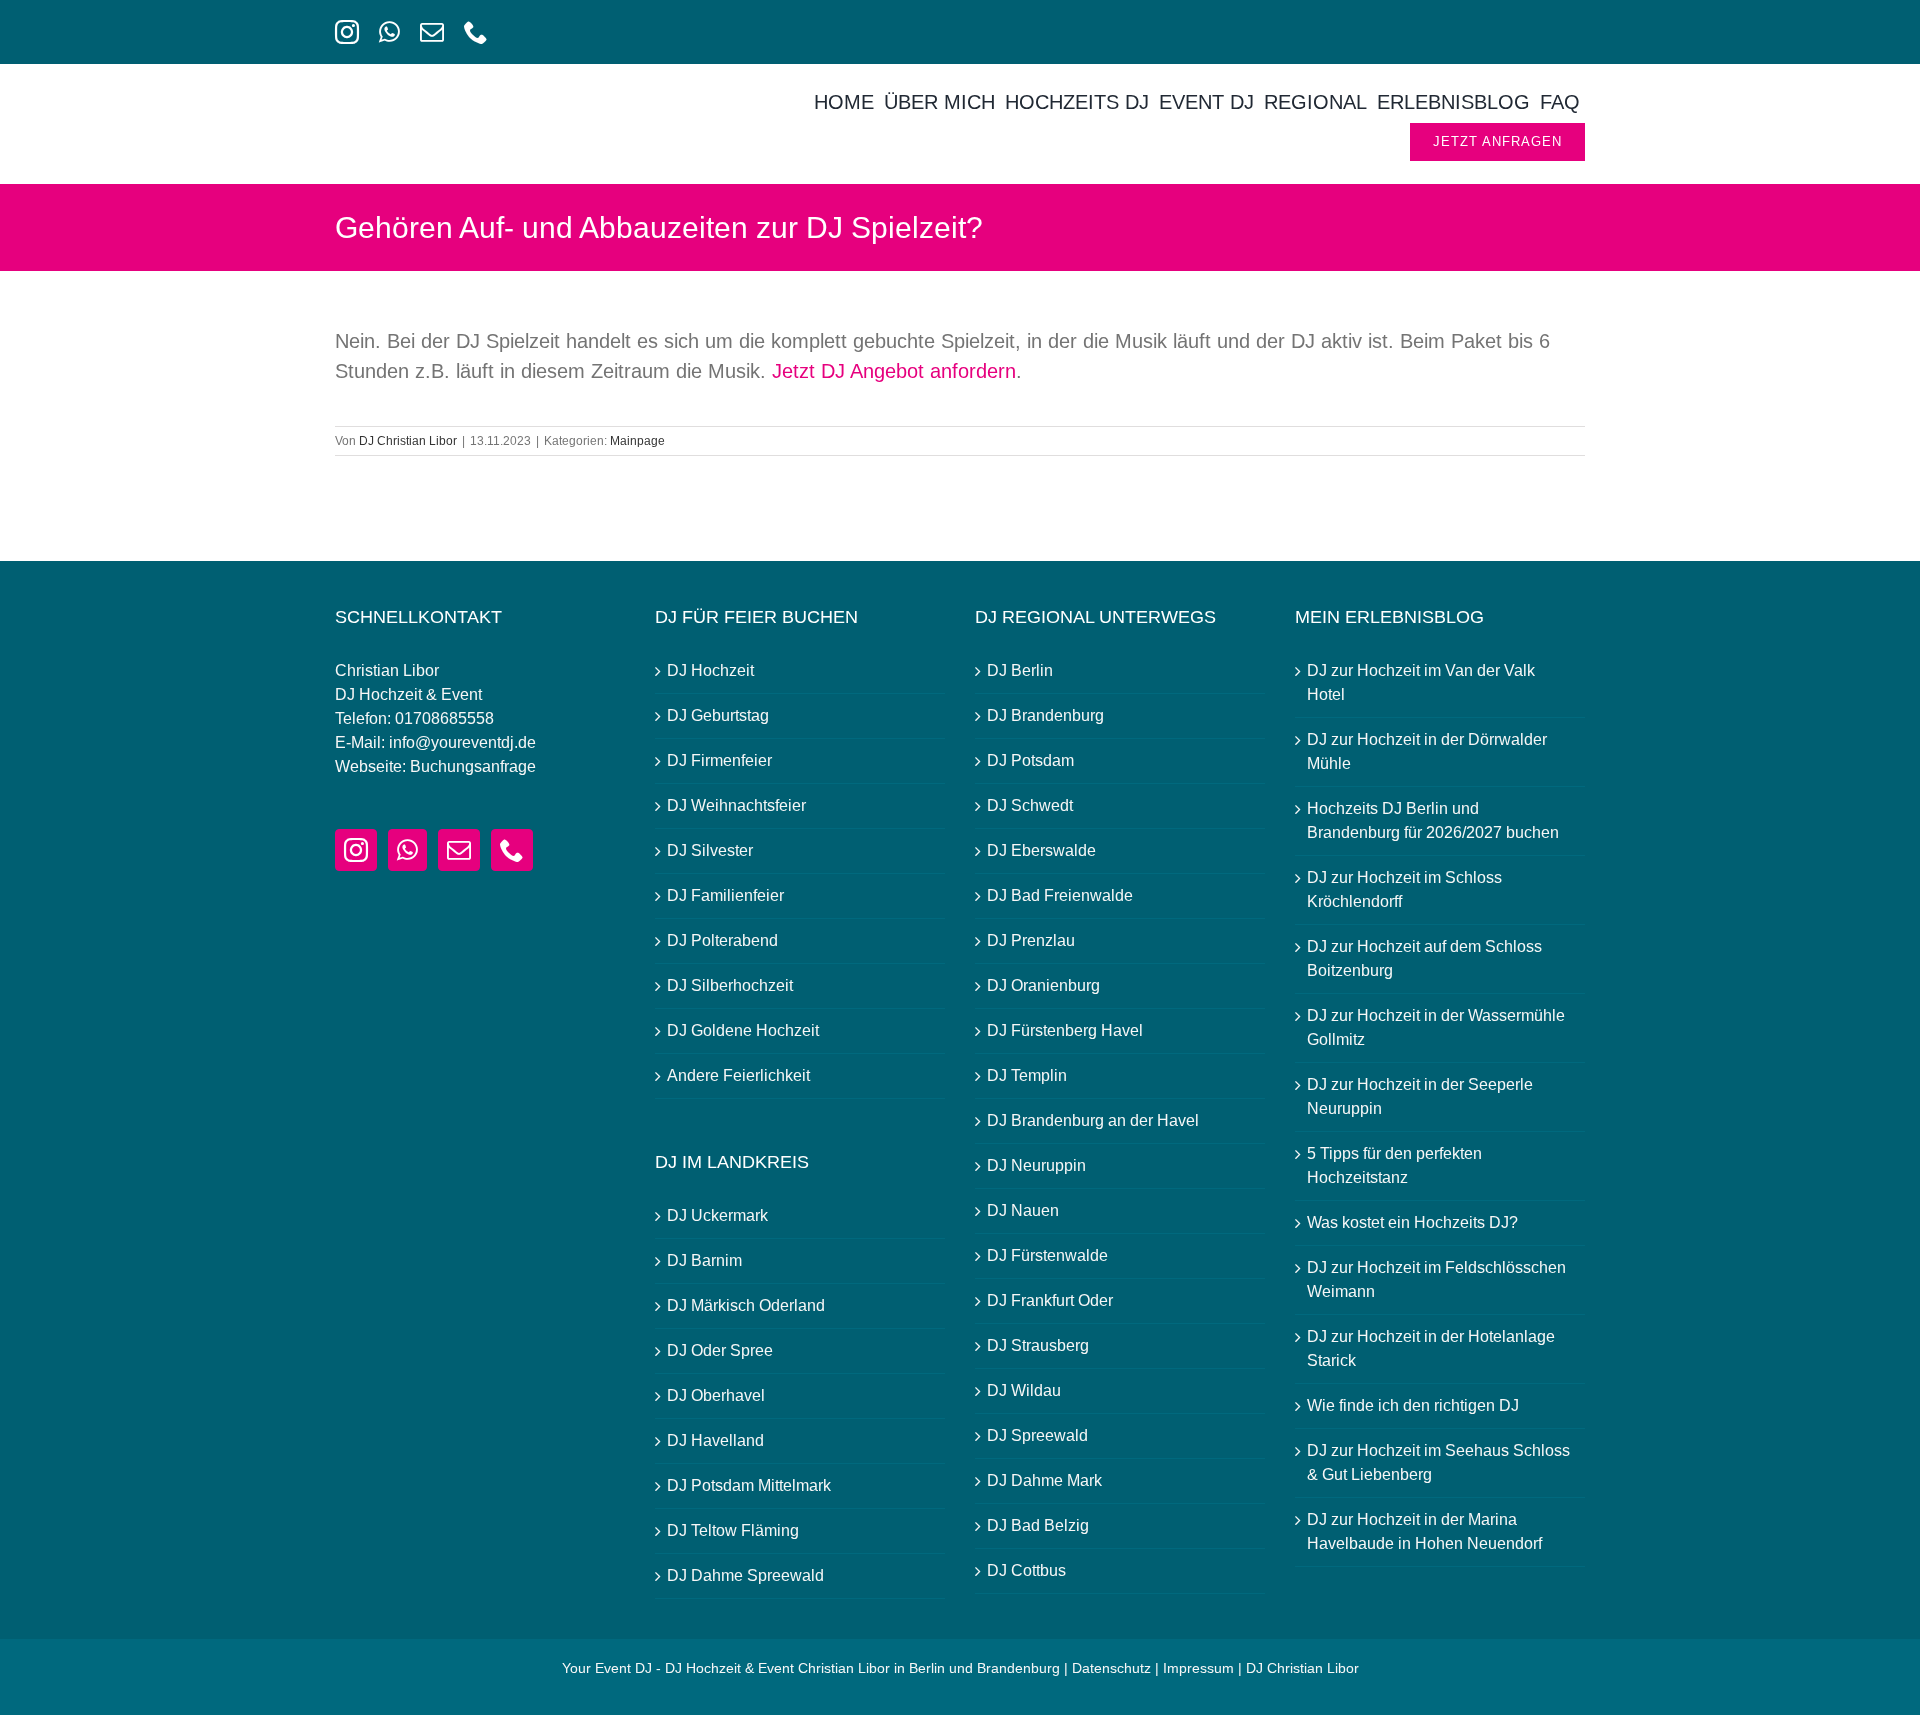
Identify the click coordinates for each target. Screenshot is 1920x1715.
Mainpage (637, 441)
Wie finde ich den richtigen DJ (1413, 1405)
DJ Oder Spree (720, 1350)
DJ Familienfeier (725, 895)
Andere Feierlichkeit (738, 1075)
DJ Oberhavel (716, 1395)
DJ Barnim (704, 1260)
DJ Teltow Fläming (733, 1530)
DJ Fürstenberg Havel (1065, 1030)
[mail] (432, 32)
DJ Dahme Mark (1044, 1480)
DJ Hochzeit (710, 670)
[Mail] (459, 850)
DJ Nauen (1023, 1210)
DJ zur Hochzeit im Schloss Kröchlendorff (1404, 889)
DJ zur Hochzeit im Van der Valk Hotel (1421, 682)
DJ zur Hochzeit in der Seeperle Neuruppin (1420, 1096)
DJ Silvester (710, 850)
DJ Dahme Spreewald (745, 1575)
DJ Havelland (715, 1440)
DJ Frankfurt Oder (1050, 1300)
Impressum (1198, 1668)
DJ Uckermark (717, 1215)
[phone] (476, 32)
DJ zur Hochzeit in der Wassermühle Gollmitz (1436, 1027)
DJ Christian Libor (408, 441)
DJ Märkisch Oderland (746, 1305)
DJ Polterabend (722, 940)
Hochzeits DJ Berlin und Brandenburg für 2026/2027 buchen (1433, 820)
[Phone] (512, 850)
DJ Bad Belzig (1038, 1525)
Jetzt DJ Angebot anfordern (894, 371)
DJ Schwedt (1030, 805)
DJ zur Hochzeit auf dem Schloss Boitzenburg (1424, 958)
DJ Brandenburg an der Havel (1093, 1120)
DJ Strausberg (1038, 1345)
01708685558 (444, 718)
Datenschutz (1111, 1668)
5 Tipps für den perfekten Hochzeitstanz (1394, 1165)
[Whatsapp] (407, 850)
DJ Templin (1027, 1075)
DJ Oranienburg (1043, 985)
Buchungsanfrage (473, 766)
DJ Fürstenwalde (1047, 1255)
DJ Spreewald (1037, 1435)
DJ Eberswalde (1041, 850)
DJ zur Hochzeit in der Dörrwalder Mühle (1427, 751)
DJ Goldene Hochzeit (743, 1030)
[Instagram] (356, 850)
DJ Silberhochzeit (730, 985)
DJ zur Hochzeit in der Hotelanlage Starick (1431, 1348)
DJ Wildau (1024, 1390)
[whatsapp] (389, 32)
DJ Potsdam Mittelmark (749, 1485)
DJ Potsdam (1030, 760)
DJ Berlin (1020, 670)
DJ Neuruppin (1036, 1165)
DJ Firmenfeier (719, 760)
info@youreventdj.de (462, 742)
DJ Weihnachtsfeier (736, 805)
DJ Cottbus (1026, 1570)
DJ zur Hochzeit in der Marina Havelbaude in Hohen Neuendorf (1424, 1531)
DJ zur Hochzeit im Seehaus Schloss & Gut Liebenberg (1438, 1462)
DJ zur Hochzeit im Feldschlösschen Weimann (1436, 1279)
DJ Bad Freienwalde (1060, 895)
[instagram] (347, 32)
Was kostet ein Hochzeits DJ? (1412, 1222)
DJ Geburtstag (718, 715)
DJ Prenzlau (1031, 940)
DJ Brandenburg (1045, 715)
